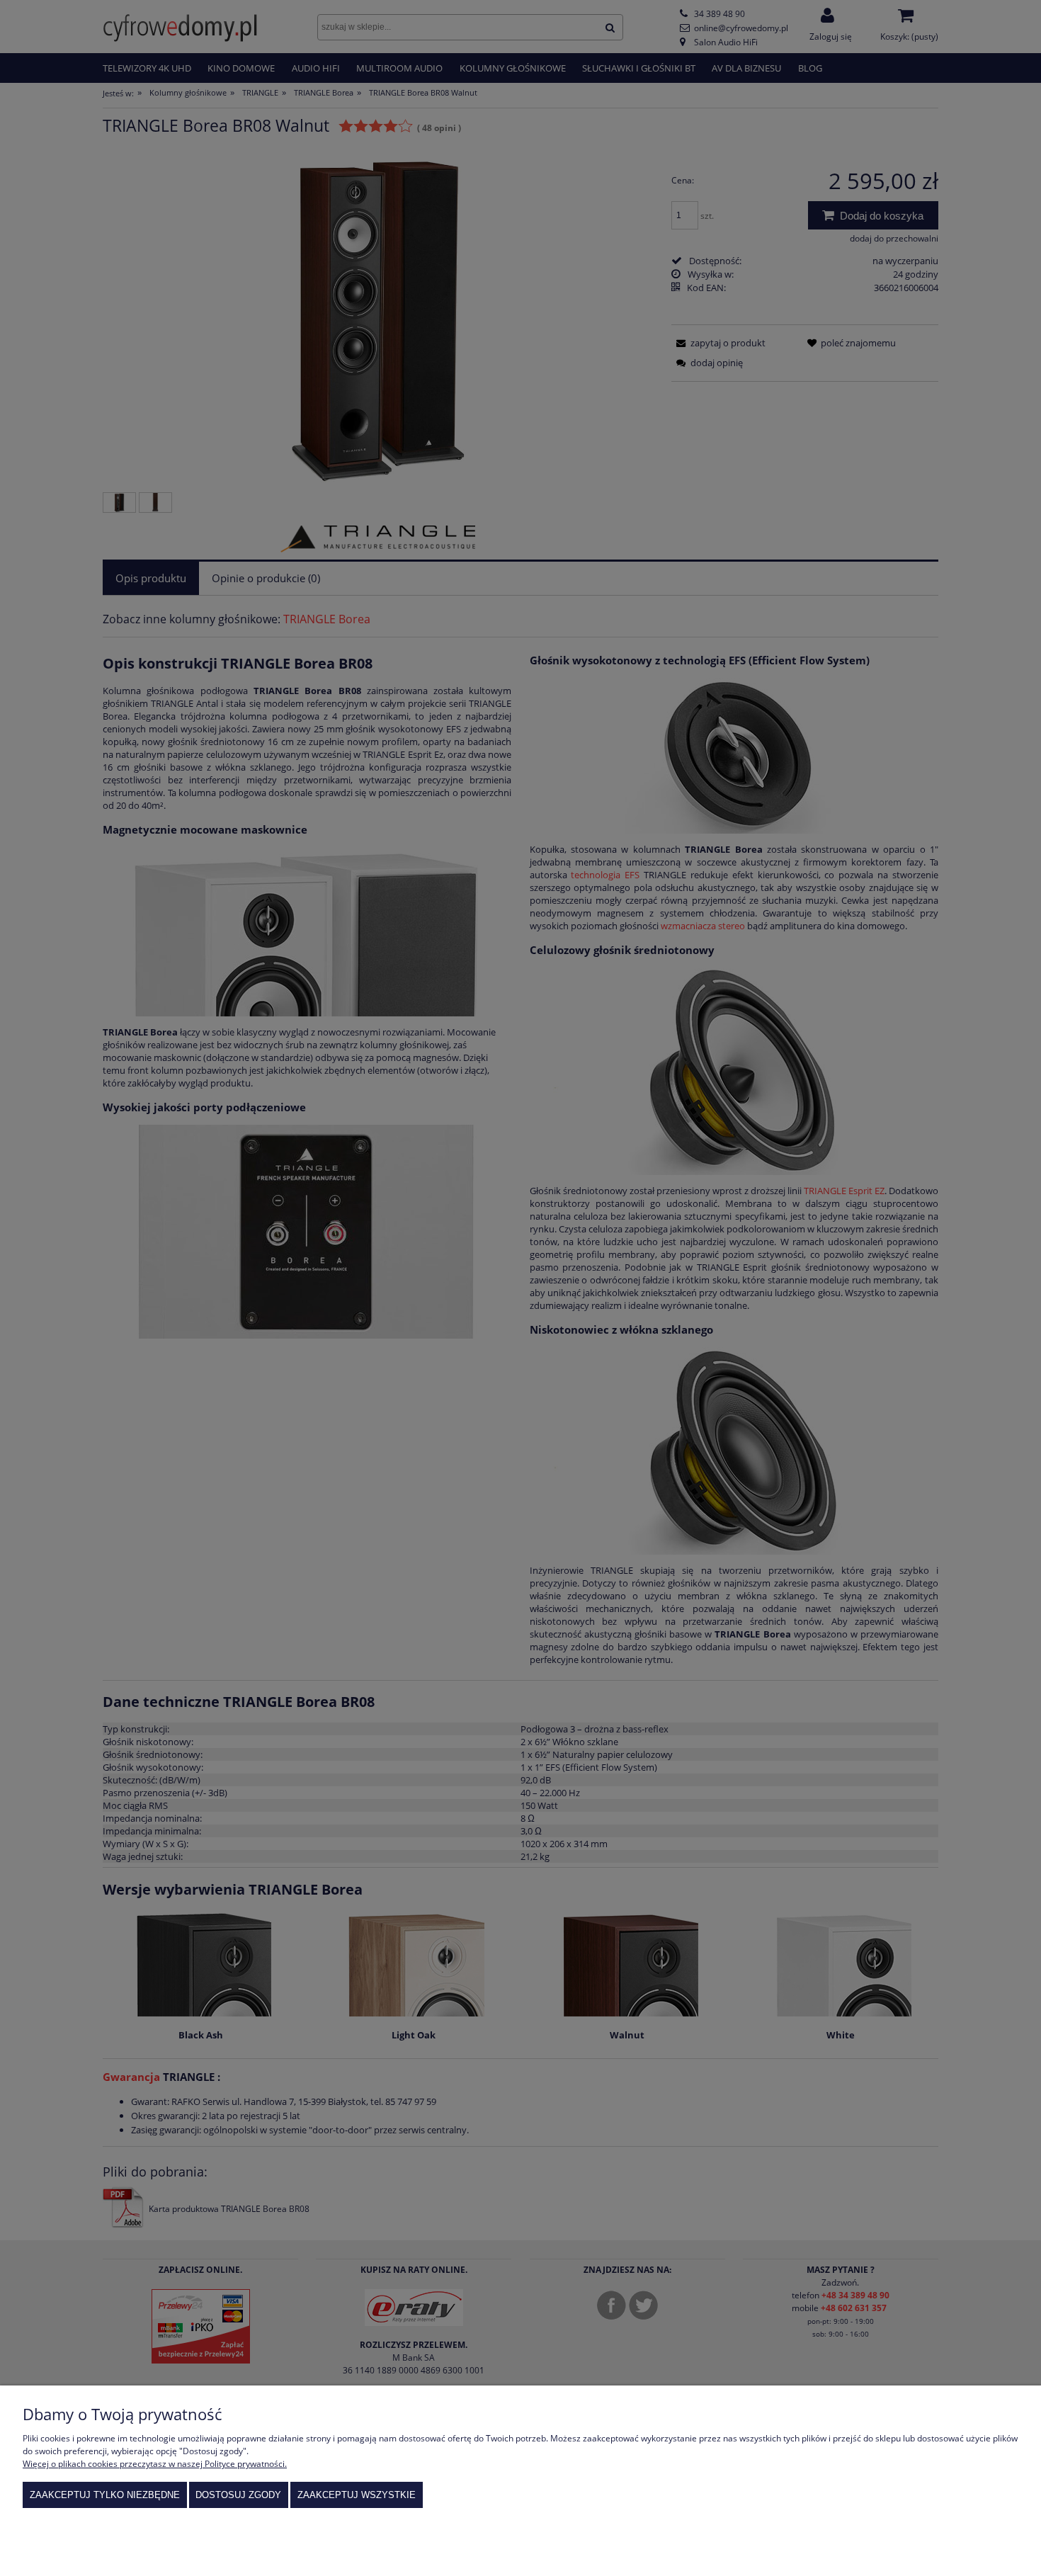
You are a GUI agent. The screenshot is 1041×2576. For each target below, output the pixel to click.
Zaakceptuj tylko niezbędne (105, 2495)
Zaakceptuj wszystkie (357, 2495)
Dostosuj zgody (238, 2495)
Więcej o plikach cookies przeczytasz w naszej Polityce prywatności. (155, 2464)
